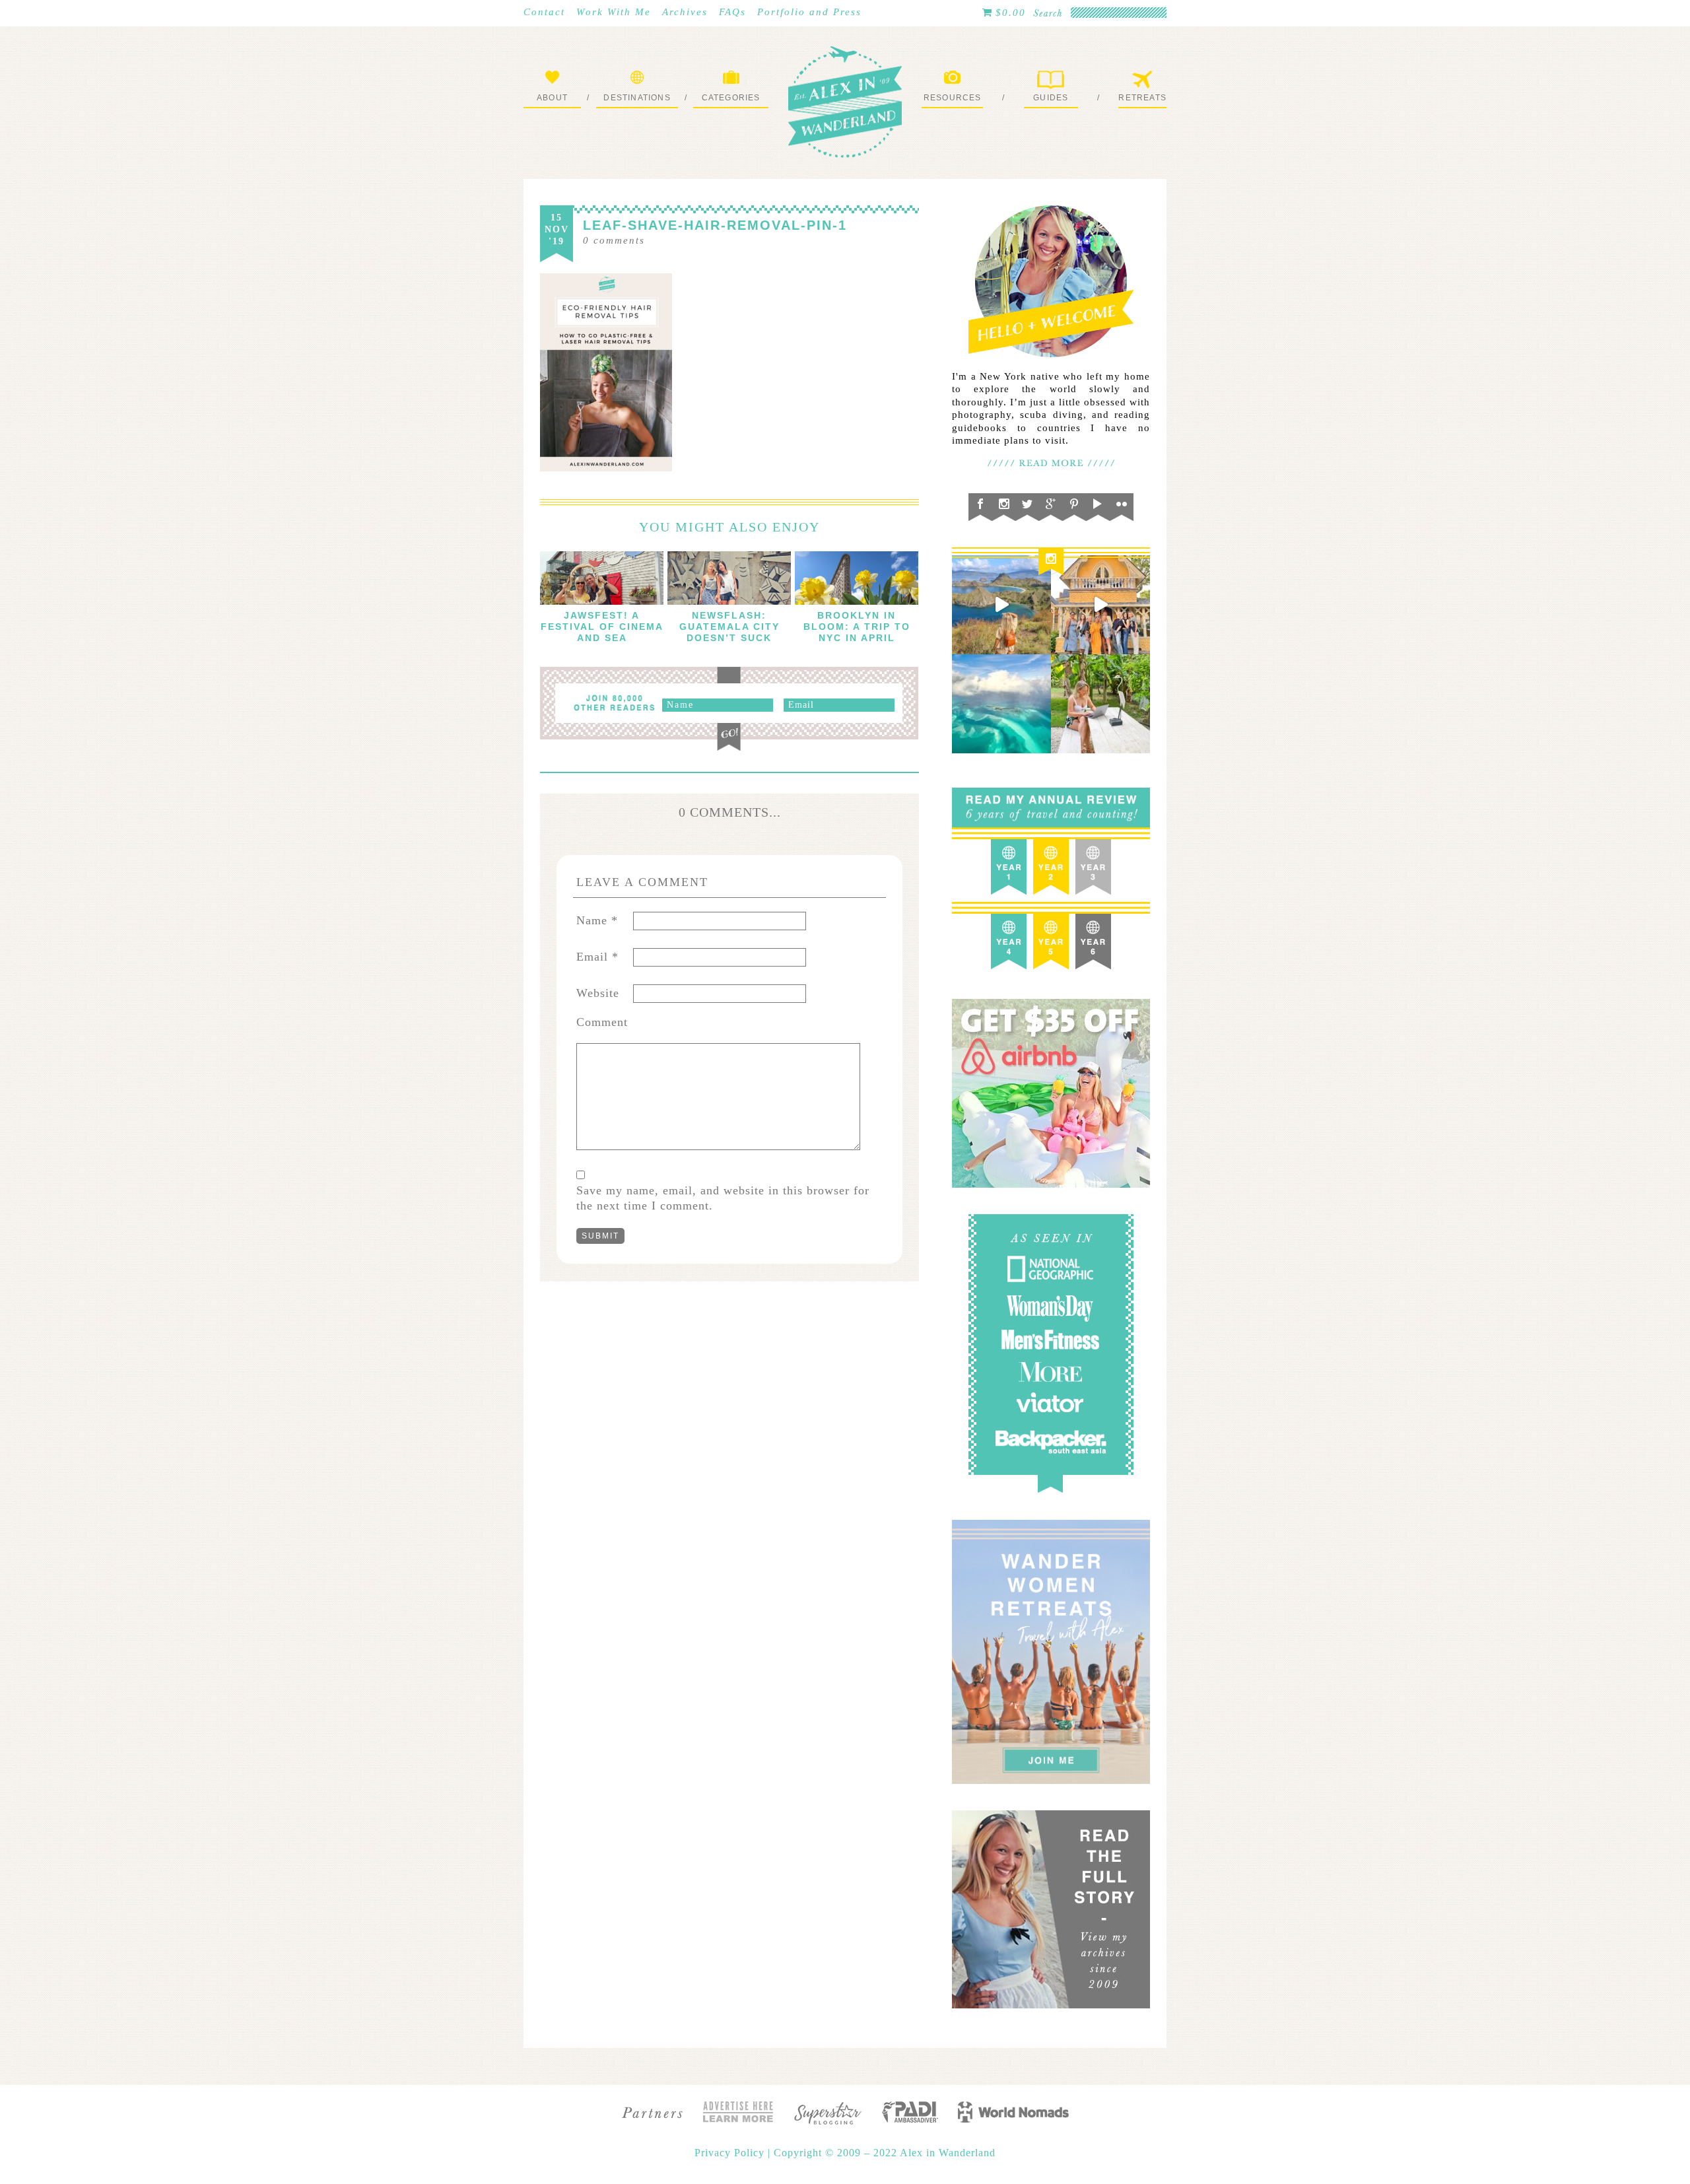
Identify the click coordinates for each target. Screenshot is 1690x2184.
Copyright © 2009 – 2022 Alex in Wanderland (885, 2153)
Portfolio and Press (809, 12)
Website (598, 993)
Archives (685, 12)
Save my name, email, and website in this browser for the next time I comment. (723, 1198)
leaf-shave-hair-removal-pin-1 (715, 225)
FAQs (732, 12)
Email (597, 957)
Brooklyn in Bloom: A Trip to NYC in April (857, 627)
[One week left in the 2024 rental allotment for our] (1100, 605)
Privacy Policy (731, 2153)
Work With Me (614, 12)
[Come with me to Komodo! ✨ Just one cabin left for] (1001, 605)
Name (597, 920)
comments (614, 240)
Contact (544, 12)
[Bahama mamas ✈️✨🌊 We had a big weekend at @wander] (1001, 704)
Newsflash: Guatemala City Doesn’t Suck (729, 627)
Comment (602, 1022)
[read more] (602, 578)
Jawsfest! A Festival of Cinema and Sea (602, 627)
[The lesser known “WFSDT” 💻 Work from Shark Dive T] (1100, 704)
